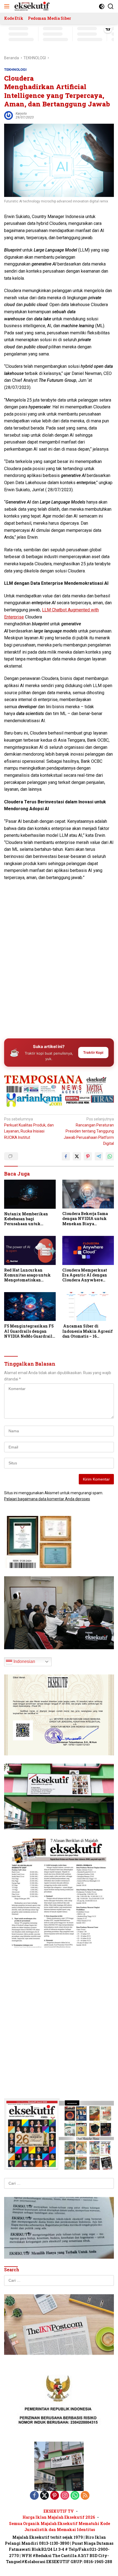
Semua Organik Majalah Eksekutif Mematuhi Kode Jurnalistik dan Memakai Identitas (60, 2526)
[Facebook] (34, 2496)
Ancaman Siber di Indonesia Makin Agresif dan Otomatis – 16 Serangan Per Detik (88, 1331)
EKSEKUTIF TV (59, 2511)
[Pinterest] (55, 2496)
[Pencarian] (111, 6)
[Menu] (8, 6)
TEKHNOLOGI (15, 70)
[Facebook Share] (66, 1156)
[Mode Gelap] (102, 6)
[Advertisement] (59, 971)
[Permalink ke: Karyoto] (9, 115)
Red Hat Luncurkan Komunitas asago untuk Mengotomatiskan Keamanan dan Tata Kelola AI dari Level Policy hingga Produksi (28, 1275)
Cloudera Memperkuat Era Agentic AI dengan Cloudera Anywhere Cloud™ (85, 1275)
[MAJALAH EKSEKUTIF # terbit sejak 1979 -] (59, 2466)
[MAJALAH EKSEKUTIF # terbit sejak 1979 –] (31, 6)
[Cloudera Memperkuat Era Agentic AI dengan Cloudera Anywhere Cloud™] (88, 1250)
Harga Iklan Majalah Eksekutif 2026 (59, 2517)
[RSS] (85, 2496)
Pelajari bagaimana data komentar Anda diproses (47, 1499)
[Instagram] (65, 2496)
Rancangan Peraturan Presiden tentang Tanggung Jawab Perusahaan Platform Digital (89, 1131)
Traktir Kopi (93, 1052)
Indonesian (24, 1661)
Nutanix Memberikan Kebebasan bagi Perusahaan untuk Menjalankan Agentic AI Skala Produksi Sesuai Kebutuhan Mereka (29, 1219)
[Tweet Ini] (77, 1156)
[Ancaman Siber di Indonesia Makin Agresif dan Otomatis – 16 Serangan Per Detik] (88, 1307)
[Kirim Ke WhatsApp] (110, 1156)
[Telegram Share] (99, 1156)
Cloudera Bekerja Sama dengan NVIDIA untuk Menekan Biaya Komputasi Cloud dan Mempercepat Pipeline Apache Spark (85, 1219)
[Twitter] (44, 2496)
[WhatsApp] (75, 2496)
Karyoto (21, 114)
